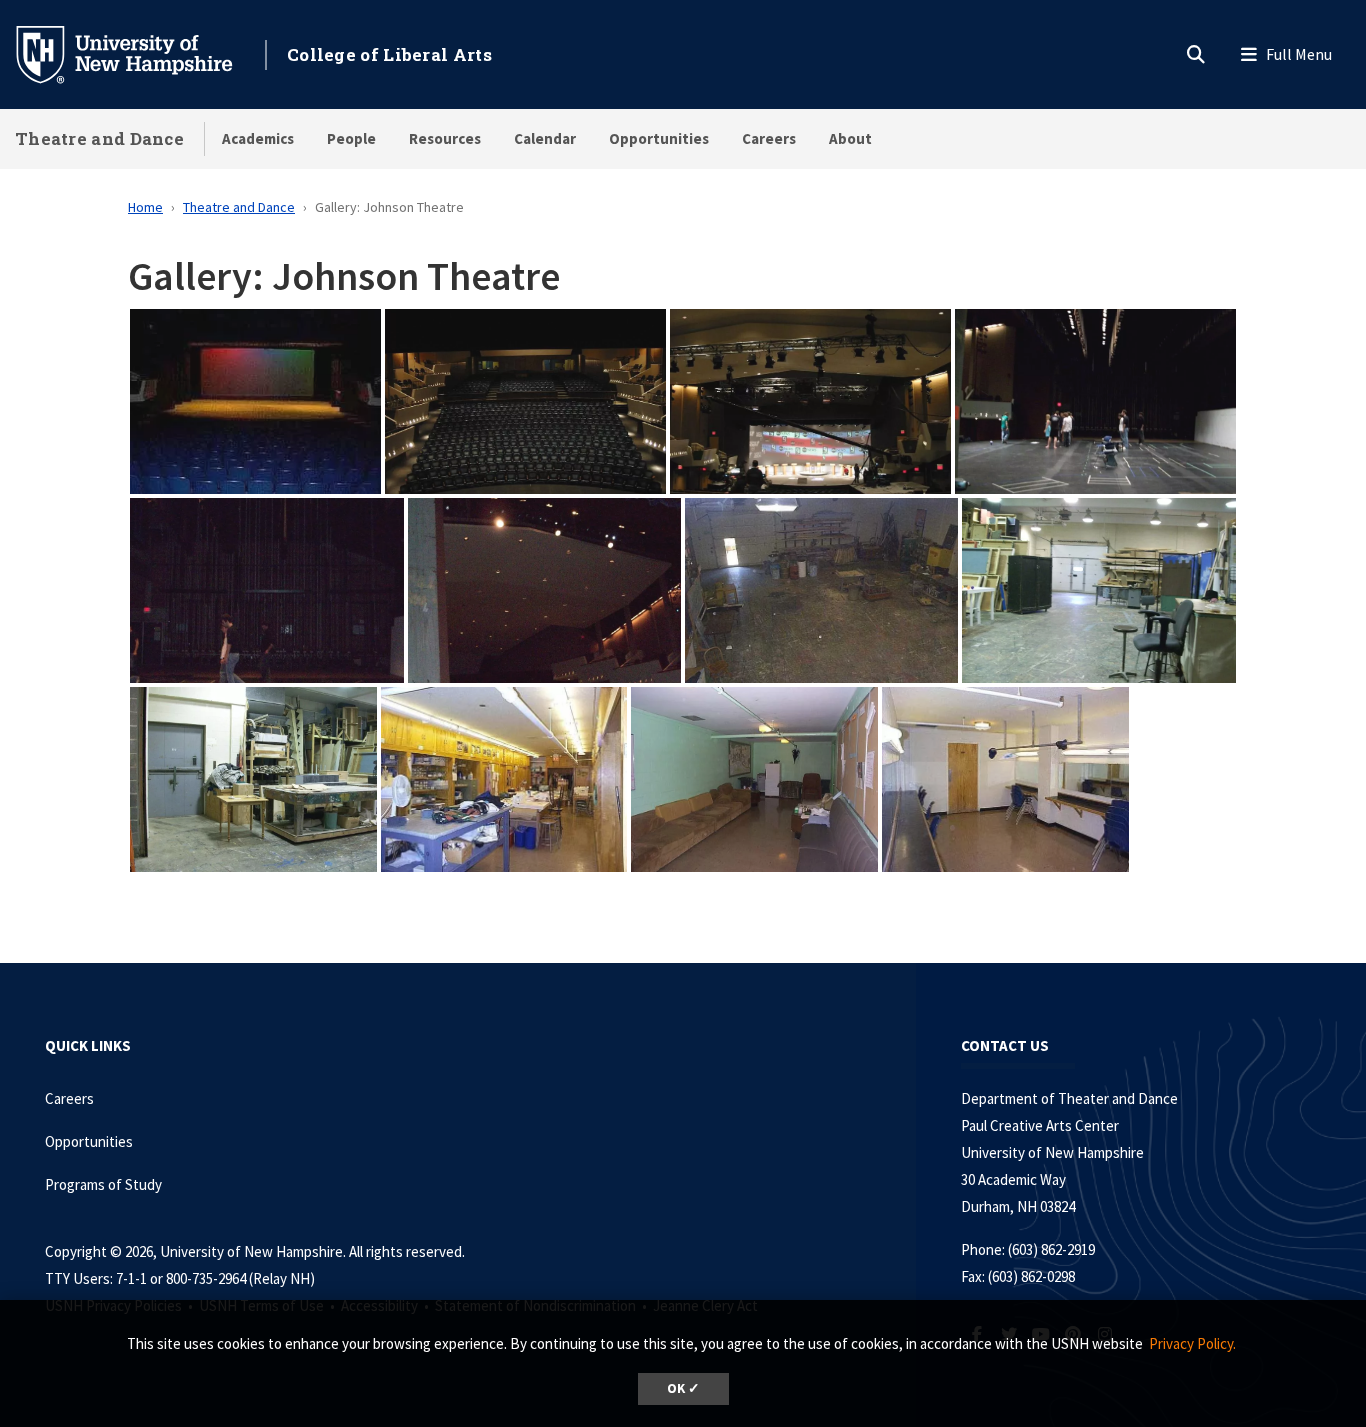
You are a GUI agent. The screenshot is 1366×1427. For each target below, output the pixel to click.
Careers (769, 138)
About (850, 138)
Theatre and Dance (99, 138)
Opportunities (659, 138)
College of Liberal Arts (389, 54)
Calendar (545, 138)
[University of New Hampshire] (140, 53)
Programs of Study (105, 1184)
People (351, 138)
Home (145, 207)
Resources (445, 138)
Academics (258, 138)
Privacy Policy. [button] (1192, 1343)
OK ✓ (683, 1388)
